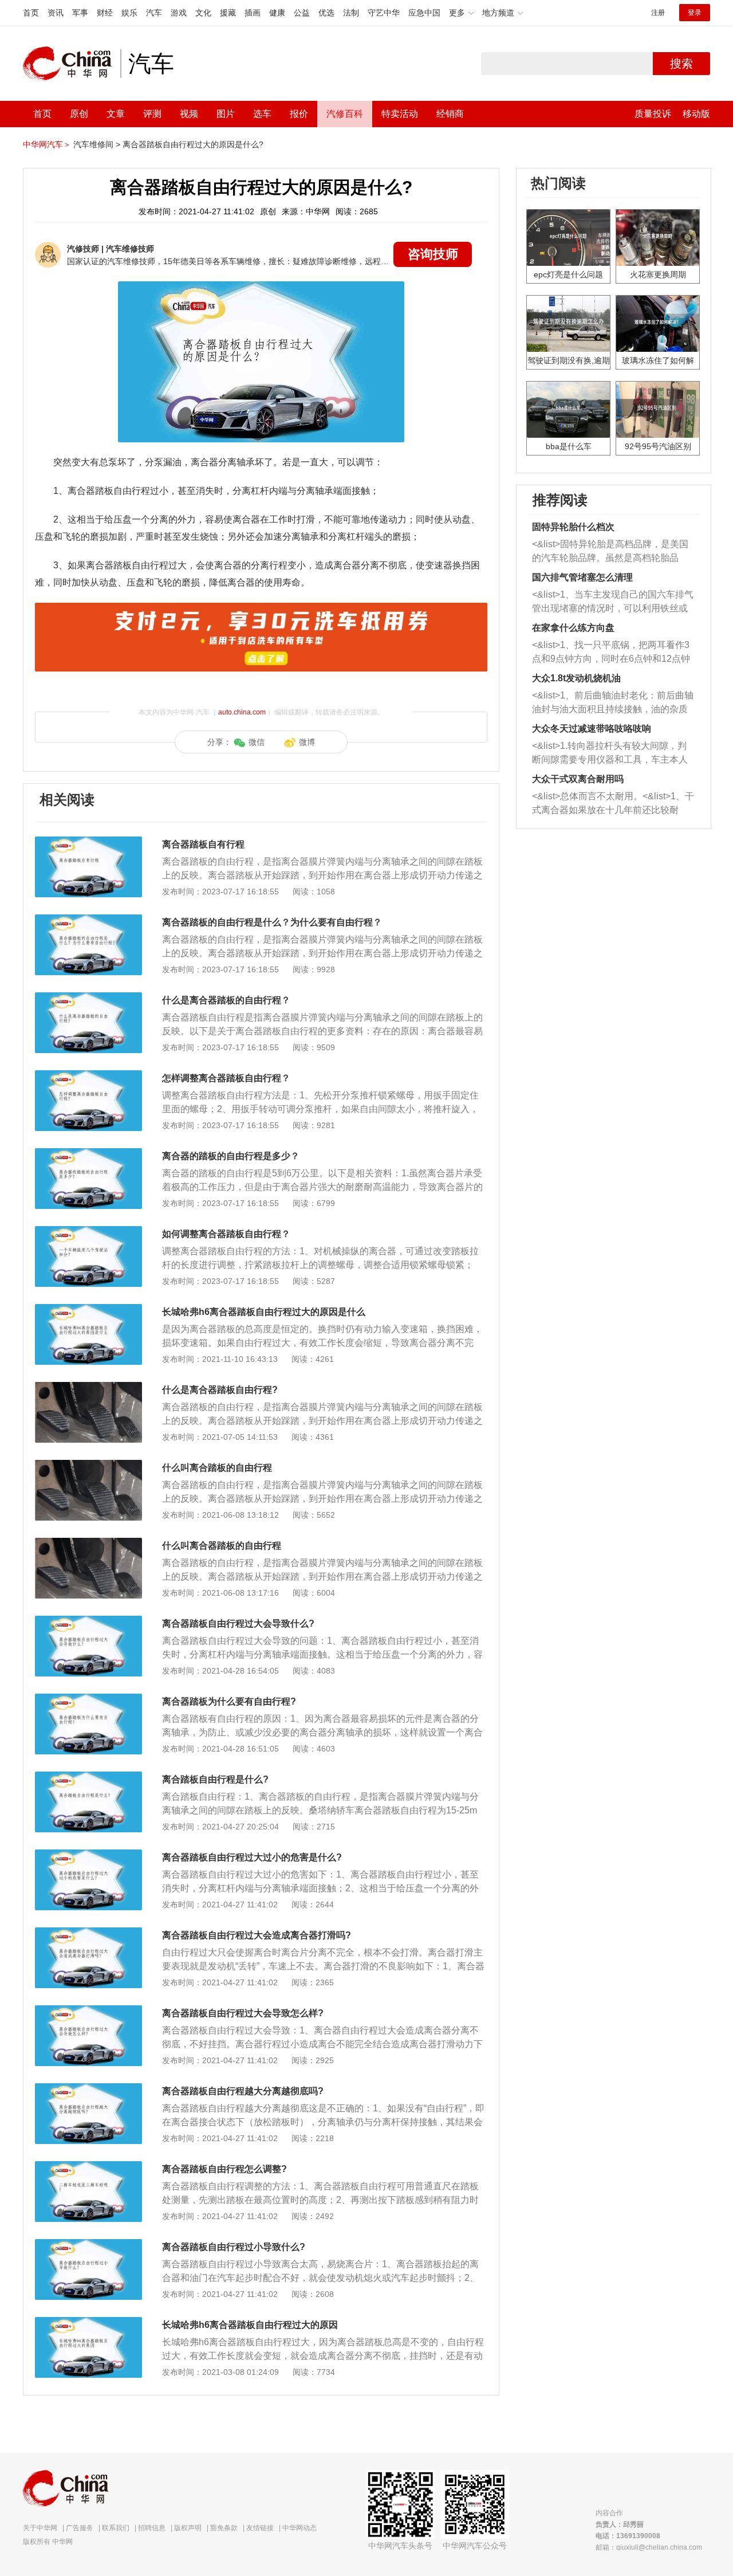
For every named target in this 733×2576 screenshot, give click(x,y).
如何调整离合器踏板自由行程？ (226, 1234)
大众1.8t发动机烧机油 (576, 678)
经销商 (450, 114)
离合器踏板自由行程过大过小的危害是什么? (252, 1857)
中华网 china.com (72, 64)
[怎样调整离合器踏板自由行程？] (88, 1076)
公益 (302, 13)
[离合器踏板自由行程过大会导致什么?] (88, 1621)
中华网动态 (299, 2528)
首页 (31, 13)
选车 (262, 114)
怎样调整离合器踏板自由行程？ (226, 1078)
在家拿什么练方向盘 (573, 628)
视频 (189, 114)
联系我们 (116, 2528)
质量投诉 (653, 114)
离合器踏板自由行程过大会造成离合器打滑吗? (257, 1935)
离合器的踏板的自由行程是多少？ (231, 1156)
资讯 (56, 13)
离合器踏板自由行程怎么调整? (224, 2169)
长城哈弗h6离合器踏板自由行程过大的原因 (250, 2325)
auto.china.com (242, 712)
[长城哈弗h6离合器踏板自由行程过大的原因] (88, 2323)
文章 (116, 114)
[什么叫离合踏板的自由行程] (88, 1466)
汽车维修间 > (97, 144)
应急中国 (424, 13)
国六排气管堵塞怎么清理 (582, 577)
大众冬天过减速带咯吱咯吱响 (592, 729)
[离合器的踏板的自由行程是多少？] (88, 1154)
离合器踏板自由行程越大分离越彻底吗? (243, 2091)
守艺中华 (384, 13)
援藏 (228, 13)
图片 (226, 114)
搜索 (681, 64)
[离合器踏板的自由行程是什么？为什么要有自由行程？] (88, 920)
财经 (105, 13)
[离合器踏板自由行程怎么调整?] (88, 2167)
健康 (277, 13)
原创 (79, 114)
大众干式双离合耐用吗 (578, 779)
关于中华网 (40, 2528)
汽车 (154, 13)
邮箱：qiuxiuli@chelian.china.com (649, 2547)
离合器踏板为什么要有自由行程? (229, 1701)
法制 (351, 13)
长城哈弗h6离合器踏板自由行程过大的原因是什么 (264, 1312)
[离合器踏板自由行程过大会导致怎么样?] (88, 2011)
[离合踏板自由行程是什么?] (88, 1777)
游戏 (179, 13)
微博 (307, 742)
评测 (152, 114)
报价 (299, 114)
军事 (80, 13)
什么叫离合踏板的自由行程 (217, 1468)
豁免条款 (224, 2528)
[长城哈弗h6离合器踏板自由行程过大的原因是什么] (88, 1310)
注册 (658, 13)
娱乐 (129, 13)
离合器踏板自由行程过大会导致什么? (238, 1623)
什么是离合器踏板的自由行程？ (226, 1000)
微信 (257, 742)
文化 (203, 13)
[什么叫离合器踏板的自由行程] (88, 1544)
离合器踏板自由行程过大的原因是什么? (193, 144)
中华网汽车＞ (47, 144)
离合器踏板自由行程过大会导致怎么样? (243, 2013)
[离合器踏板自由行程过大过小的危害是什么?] (88, 1855)
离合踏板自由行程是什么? (215, 1779)
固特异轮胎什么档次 (573, 527)
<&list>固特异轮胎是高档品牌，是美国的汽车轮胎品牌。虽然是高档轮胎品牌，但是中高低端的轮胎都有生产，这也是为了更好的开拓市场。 (610, 552)
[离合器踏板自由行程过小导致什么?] (88, 2245)
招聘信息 (152, 2528)
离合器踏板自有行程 (203, 844)
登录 (695, 13)
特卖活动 (400, 114)
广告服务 (80, 2528)
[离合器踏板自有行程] (88, 842)
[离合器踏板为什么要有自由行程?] (88, 1699)
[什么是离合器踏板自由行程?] (88, 1388)
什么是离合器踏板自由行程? (220, 1390)
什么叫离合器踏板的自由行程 (222, 1546)
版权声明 (188, 2528)
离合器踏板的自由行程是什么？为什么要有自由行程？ (272, 922)
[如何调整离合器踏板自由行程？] (88, 1232)
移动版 (696, 114)
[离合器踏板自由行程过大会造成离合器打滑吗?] (88, 1933)
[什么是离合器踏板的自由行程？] (88, 998)
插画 (253, 13)
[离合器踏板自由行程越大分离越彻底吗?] (88, 2089)
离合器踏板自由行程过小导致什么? (234, 2247)
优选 (326, 13)
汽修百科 (345, 114)
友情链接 (260, 2528)
